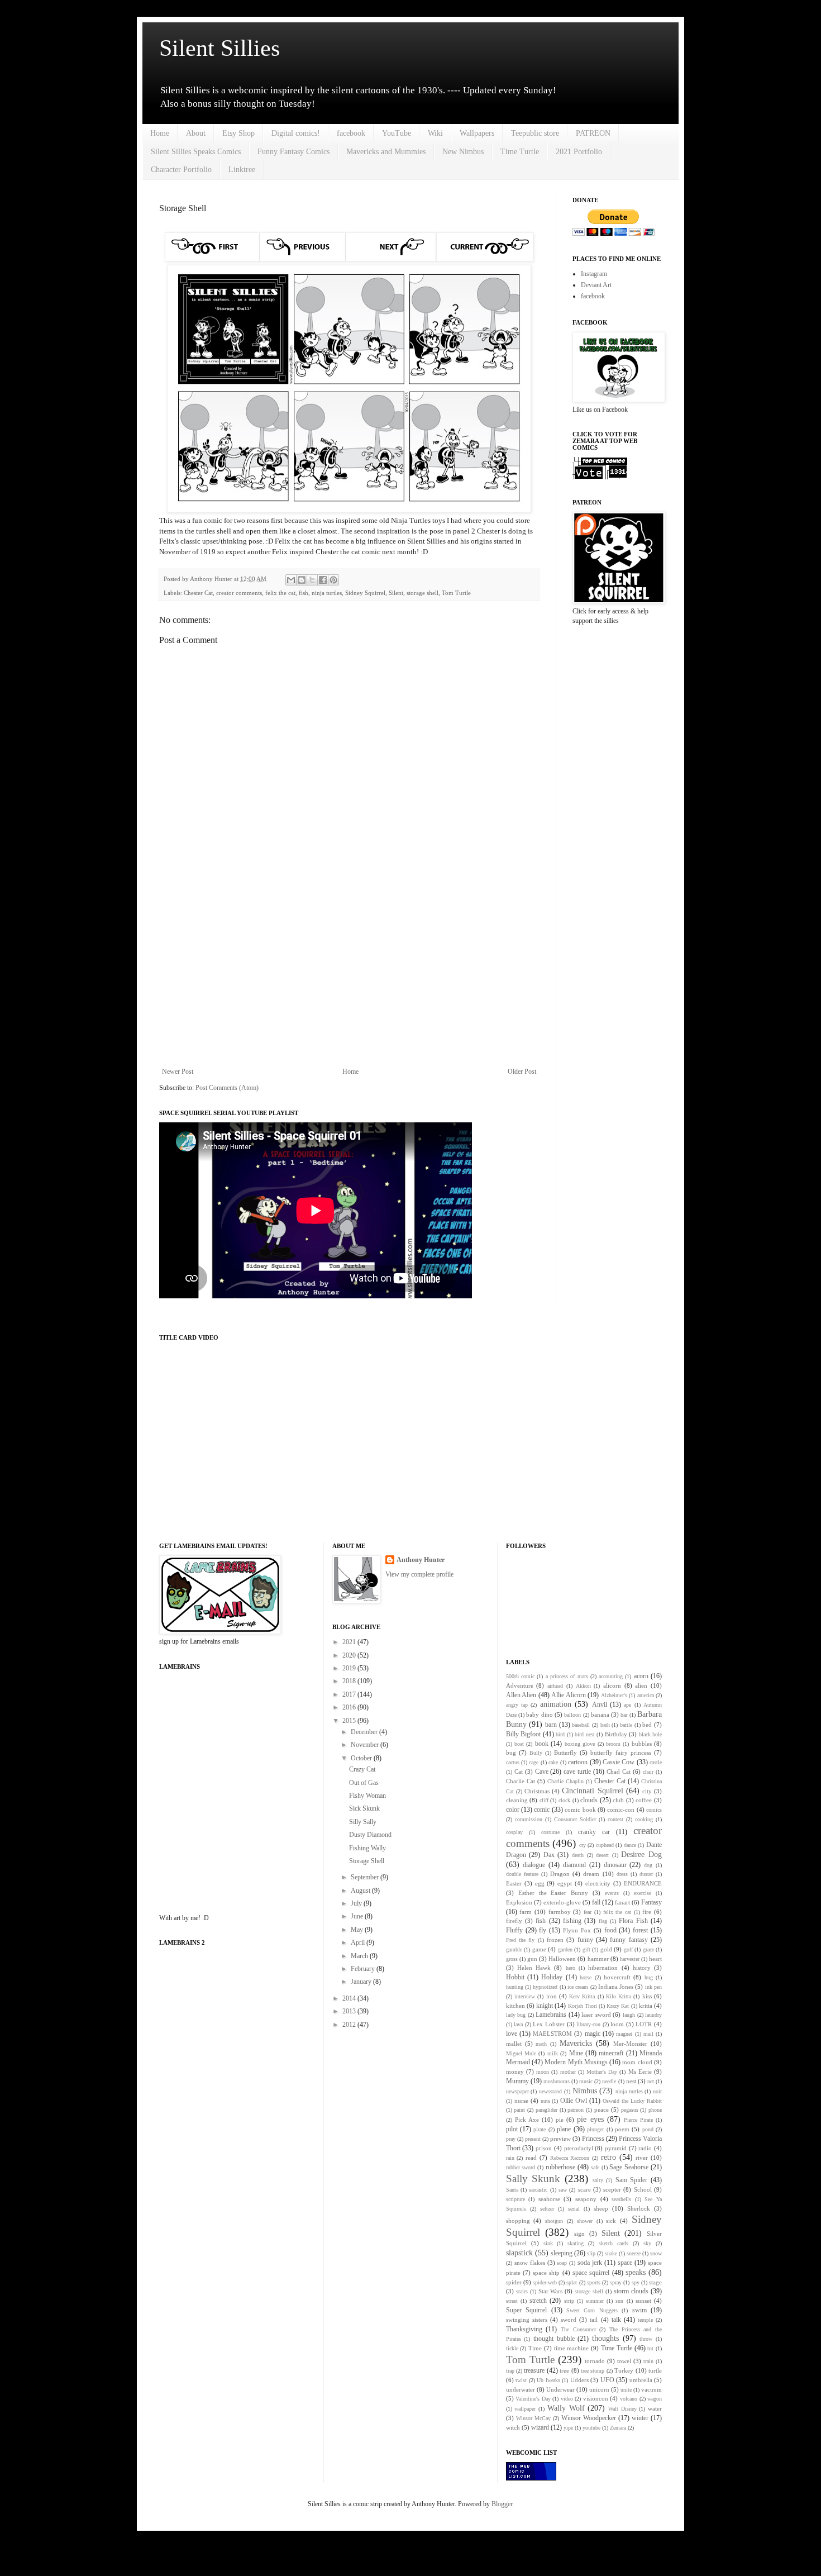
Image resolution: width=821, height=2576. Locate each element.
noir (657, 2091)
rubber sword (521, 2167)
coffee (644, 1800)
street (512, 2301)
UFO (607, 2380)
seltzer (547, 2209)
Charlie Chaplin (565, 1781)
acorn (641, 1676)
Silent (396, 593)
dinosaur (615, 1865)
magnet (624, 2034)
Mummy (517, 2081)
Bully (536, 1753)
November (366, 1745)
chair (648, 1772)
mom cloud (637, 2062)
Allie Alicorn (568, 1695)
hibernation (603, 1968)
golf (628, 1949)
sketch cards (614, 2243)
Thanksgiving (524, 2329)
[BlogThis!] (302, 580)
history (642, 1968)
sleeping (562, 2253)
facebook (351, 133)
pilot (512, 2129)
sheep (601, 2208)
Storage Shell (367, 1861)
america (646, 1695)
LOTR (644, 2024)
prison (544, 2148)
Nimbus (585, 2091)
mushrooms (557, 2081)
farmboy (560, 1912)
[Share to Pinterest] (333, 580)
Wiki (435, 133)
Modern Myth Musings (576, 2062)
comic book (580, 1810)
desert (602, 1855)
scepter (612, 2189)
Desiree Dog (641, 1854)
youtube (591, 2428)
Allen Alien (521, 1695)
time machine (572, 2348)
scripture (515, 2199)
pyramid (616, 2148)
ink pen (653, 1987)
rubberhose (560, 2167)
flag (603, 1921)
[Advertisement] (349, 975)
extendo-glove (562, 1902)
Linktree (242, 170)
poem (622, 2129)
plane (564, 2129)
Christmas (537, 1791)
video (567, 2399)
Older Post (522, 1072)
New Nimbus (463, 152)
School (643, 2189)
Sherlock (639, 2208)
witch (513, 2427)
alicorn (612, 1685)
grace (648, 1949)
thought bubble (554, 2339)
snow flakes (530, 2263)
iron (552, 1996)
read (531, 2158)
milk (553, 2053)
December (365, 1732)
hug (649, 1977)
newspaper (517, 2091)
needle (609, 2081)
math (541, 2044)
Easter (514, 1883)
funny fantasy (629, 1940)
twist (521, 2380)
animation (556, 1704)
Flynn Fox (577, 1930)
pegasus (630, 2110)
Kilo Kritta (619, 1996)
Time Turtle (520, 152)
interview (525, 1996)
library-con (588, 2024)
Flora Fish (633, 1921)
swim (639, 2310)
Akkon (583, 1686)
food (610, 1930)
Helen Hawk (534, 1968)
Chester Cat (198, 593)
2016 (350, 1707)
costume (550, 1832)
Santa (512, 2190)
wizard (540, 2427)
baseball (581, 1725)
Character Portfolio (181, 170)
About (196, 133)
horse (586, 1977)
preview (560, 2139)
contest (615, 1819)
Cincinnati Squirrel (592, 1791)
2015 (350, 1721)
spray (616, 2282)
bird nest (585, 1734)
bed (647, 1725)
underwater (521, 2389)
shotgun (554, 2221)
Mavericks (576, 2043)
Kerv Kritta (582, 1996)
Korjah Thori (583, 2006)
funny (585, 1940)
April (359, 1942)
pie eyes (590, 2119)
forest (640, 1930)
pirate (540, 2129)
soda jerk (590, 2263)
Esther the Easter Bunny (553, 1893)
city (647, 1791)
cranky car (594, 1832)
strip (569, 2301)
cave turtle (577, 1772)
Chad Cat (619, 1772)
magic (593, 2034)
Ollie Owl (574, 2101)
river (642, 2158)
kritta (646, 2006)
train (648, 2361)
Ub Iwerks (548, 2380)
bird (560, 1734)
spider (514, 2282)
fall (596, 1902)
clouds (589, 1800)
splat (572, 2282)
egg (540, 1883)
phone (655, 2110)
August (361, 1891)
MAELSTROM (552, 2034)
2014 (350, 1998)
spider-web (545, 2282)
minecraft (611, 2053)
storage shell (423, 593)
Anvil (600, 1704)
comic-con (621, 1810)
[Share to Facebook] (323, 580)
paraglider (546, 2110)
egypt (565, 1883)
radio (645, 2148)
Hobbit (515, 1977)
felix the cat (280, 593)
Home (160, 133)
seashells (621, 2199)
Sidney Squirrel (365, 593)
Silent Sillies (219, 48)
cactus (513, 1762)
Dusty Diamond (370, 1835)
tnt (650, 2348)
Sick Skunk (364, 1808)
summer (595, 2301)
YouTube (397, 133)
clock (564, 1800)
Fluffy (514, 1930)
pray (511, 2139)
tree (564, 2370)
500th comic (520, 1676)
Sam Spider (632, 2180)
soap (562, 2263)
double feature (522, 1874)
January (362, 1982)
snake (611, 2253)
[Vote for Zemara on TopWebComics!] (600, 477)
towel (624, 2361)
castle (656, 1762)
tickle (512, 2348)
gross (512, 1959)
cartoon (578, 1762)
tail (594, 2320)
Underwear (560, 2389)
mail (648, 2034)
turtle (655, 2370)
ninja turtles (327, 593)
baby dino (539, 1715)
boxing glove (580, 1744)
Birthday (616, 1734)
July (357, 1903)
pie (560, 2120)
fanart (622, 1902)
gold (606, 1949)
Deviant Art (596, 285)
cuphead (605, 1845)
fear (588, 1912)
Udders (579, 2380)
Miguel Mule (521, 2053)
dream (591, 1874)
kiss (647, 1996)
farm (526, 1912)
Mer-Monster (630, 2044)
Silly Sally (363, 1822)
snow (656, 2253)
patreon (576, 2110)
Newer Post (178, 1072)
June (358, 1916)
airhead (555, 1686)
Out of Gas (364, 1783)
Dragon (560, 1874)
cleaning (517, 1800)
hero (571, 1968)
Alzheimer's (614, 1695)
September (366, 1877)
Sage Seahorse (629, 2167)
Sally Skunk (533, 2179)
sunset (643, 2301)
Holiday (552, 1977)
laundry (653, 2015)
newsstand (550, 2091)
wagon (655, 2399)
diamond (574, 1865)
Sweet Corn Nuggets (592, 2310)
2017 (350, 1694)
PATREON (593, 133)
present (533, 2139)
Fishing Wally (367, 1848)
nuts (545, 2101)
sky (647, 2243)
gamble (514, 1949)
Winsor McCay (533, 2418)
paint (519, 2110)
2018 (350, 1681)
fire (647, 1912)
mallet (514, 2044)
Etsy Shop (238, 133)
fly (543, 1930)
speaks (636, 2272)
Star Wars (551, 2291)
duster (646, 1874)
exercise (643, 1893)
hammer (598, 1959)
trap (510, 2371)
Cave (542, 1772)
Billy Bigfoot (524, 1734)
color (513, 1810)
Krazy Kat (618, 2006)
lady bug (516, 2015)
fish (304, 593)
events (612, 1893)
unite (626, 2390)
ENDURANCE (643, 1883)
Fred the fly (521, 1940)
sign (579, 2234)
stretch (538, 2301)
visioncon (596, 2398)
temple (645, 2320)
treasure (534, 2370)
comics (654, 1810)
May (358, 1930)
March (360, 1956)
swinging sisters (527, 2320)
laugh (629, 2015)
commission (529, 1819)
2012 (350, 2025)
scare (584, 2189)
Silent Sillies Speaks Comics (196, 152)
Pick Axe (527, 2120)
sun (619, 2301)
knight (545, 2006)
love (512, 2034)
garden (565, 1949)
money (515, 2072)
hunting (515, 1987)
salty (598, 2180)
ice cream (578, 1987)
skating (576, 2243)
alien (641, 1685)
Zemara (618, 2428)
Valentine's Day (533, 2399)
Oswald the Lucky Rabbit (632, 2101)
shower (585, 2221)
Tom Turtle (456, 593)
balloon (572, 1715)
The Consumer (578, 2329)
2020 (350, 1655)
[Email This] (291, 580)
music (586, 2081)
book (542, 1744)
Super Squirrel (526, 2310)
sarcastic (538, 2190)
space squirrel (591, 2273)
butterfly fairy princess (621, 1753)
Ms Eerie (640, 2072)
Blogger (502, 2504)
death (578, 1855)
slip (591, 2253)
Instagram (594, 274)
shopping (518, 2221)
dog (648, 1865)
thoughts (605, 2338)
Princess (593, 2139)
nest (631, 2081)
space (625, 2263)
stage (655, 2282)
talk (616, 2320)
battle (626, 1725)
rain (510, 2158)
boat (519, 1744)
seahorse (549, 2199)
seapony (586, 2199)
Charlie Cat (521, 1781)
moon (543, 2072)
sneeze (634, 2253)
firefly (514, 1921)
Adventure (520, 1685)
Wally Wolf (566, 2408)
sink (548, 2243)
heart (655, 1959)
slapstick (519, 2253)
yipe (568, 2428)
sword (569, 2320)
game (539, 1949)
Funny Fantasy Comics (293, 152)
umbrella (641, 2380)
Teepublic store (535, 133)
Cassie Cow (619, 1762)
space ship (546, 2273)
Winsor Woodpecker (589, 2418)
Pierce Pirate (638, 2120)
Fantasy (651, 1902)
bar (624, 1715)
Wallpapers (477, 133)
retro (608, 2157)
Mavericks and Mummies (386, 152)
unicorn (599, 2389)
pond (648, 2129)
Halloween (562, 1959)
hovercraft (617, 1977)
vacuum (651, 2389)
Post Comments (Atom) (227, 1088)
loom (617, 2024)
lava (518, 2024)
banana (600, 1715)
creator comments (239, 593)
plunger (595, 2129)
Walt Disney (622, 2409)
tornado (595, 2361)
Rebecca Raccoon (570, 2158)
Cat (519, 1772)
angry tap (517, 1705)
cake (553, 1762)
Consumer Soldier (575, 1819)
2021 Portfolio (579, 152)
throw (646, 2339)
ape (627, 1705)
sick (611, 2221)
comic (542, 1810)
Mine (576, 2053)
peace (602, 2110)
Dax (549, 1855)
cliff (544, 1800)
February (364, 1969)
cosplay (514, 1832)
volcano (629, 2399)
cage (534, 1762)
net (651, 2081)
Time (535, 2348)
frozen (555, 1940)
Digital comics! (296, 133)
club (618, 1800)
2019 (350, 1668)
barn (551, 1725)
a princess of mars (567, 1676)
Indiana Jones (616, 1987)
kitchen (515, 2006)
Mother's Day (602, 2072)
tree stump (593, 2371)
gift (586, 1949)
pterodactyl (579, 2148)
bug (511, 1753)
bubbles (642, 1744)
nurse (521, 2101)
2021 (350, 1642)
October (362, 1758)
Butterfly (565, 1753)
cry (583, 1845)
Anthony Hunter (421, 1560)
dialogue (534, 1865)
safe (595, 2167)
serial (574, 2209)
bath (605, 1725)
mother (568, 2072)
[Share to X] (312, 580)
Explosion (519, 1902)
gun (532, 1959)
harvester (630, 1959)
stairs (522, 2291)
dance (630, 1845)
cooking (644, 1819)
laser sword (596, 2015)
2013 (350, 2011)
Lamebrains (551, 2015)
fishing (572, 1921)
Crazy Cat (362, 1769)
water (655, 2408)
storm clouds (631, 2291)
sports (594, 2282)
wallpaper (525, 2409)
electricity (598, 1883)
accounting (611, 1676)
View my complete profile (419, 1574)
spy (636, 2282)
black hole (651, 1734)
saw (563, 2190)
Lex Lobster (549, 2024)
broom (613, 1744)
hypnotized (545, 1987)
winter (640, 2418)
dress (622, 1874)
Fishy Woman (367, 1796)
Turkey (624, 2370)
